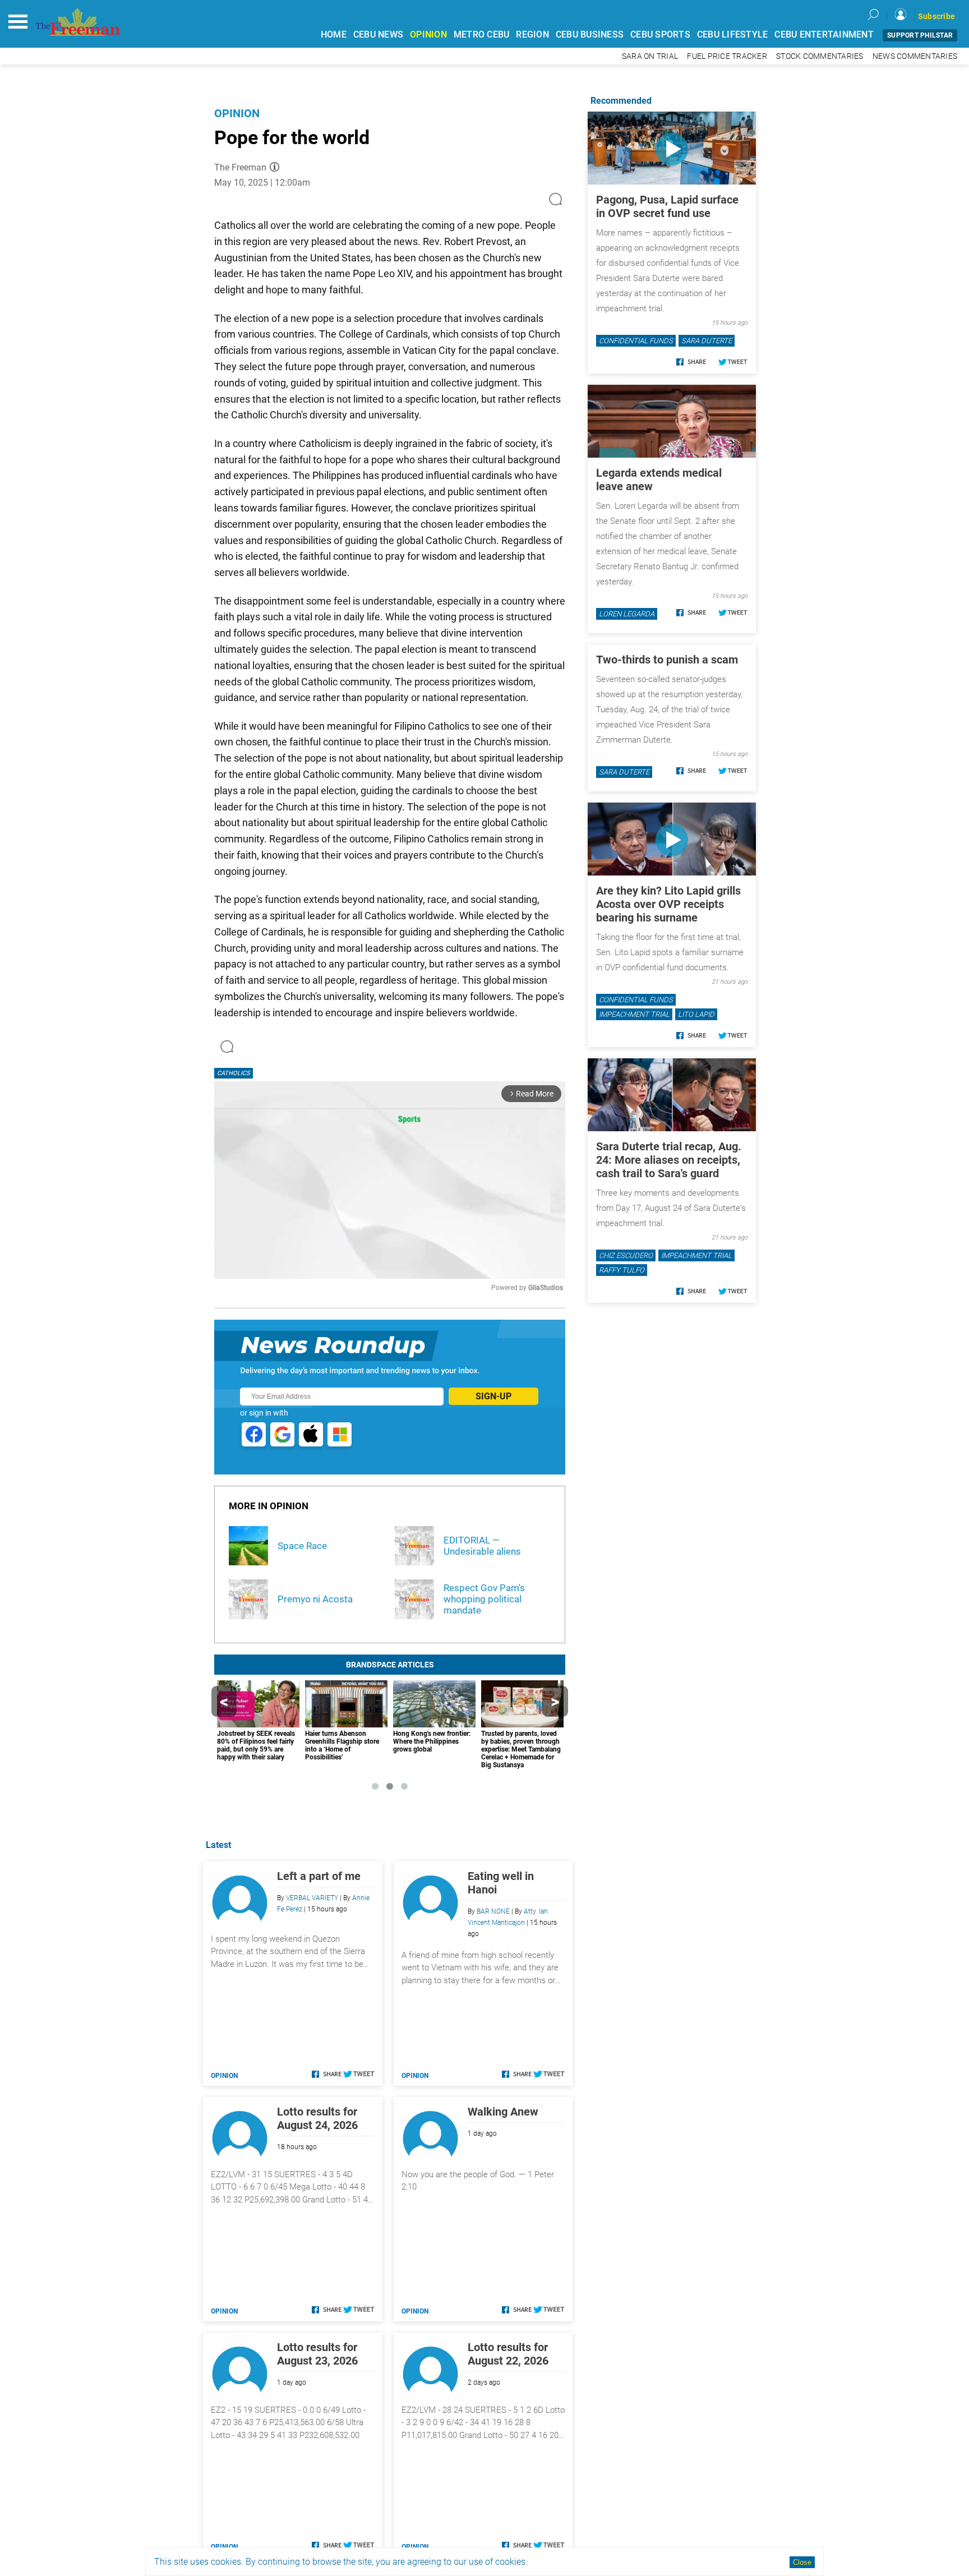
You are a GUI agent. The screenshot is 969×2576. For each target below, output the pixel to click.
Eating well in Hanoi (501, 1883)
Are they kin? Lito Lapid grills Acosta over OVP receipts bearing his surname (668, 904)
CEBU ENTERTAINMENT (824, 34)
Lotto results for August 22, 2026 (508, 2354)
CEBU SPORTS (660, 34)
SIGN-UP (493, 1396)
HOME (334, 34)
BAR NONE (493, 1911)
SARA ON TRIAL (650, 56)
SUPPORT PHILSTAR (920, 35)
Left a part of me (319, 1876)
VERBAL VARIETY (312, 1898)
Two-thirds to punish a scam (667, 660)
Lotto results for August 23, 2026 (317, 2354)
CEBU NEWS (378, 34)
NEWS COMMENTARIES (915, 56)
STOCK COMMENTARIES (820, 56)
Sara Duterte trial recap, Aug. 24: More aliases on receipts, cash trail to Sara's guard (669, 1160)
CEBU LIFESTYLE (733, 34)
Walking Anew (503, 2112)
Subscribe (936, 16)
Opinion (237, 113)
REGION (532, 34)
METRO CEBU (482, 34)
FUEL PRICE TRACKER (727, 56)
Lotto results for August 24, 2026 (317, 2118)
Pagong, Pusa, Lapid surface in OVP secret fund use (667, 206)
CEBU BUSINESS (590, 34)
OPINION (428, 34)
